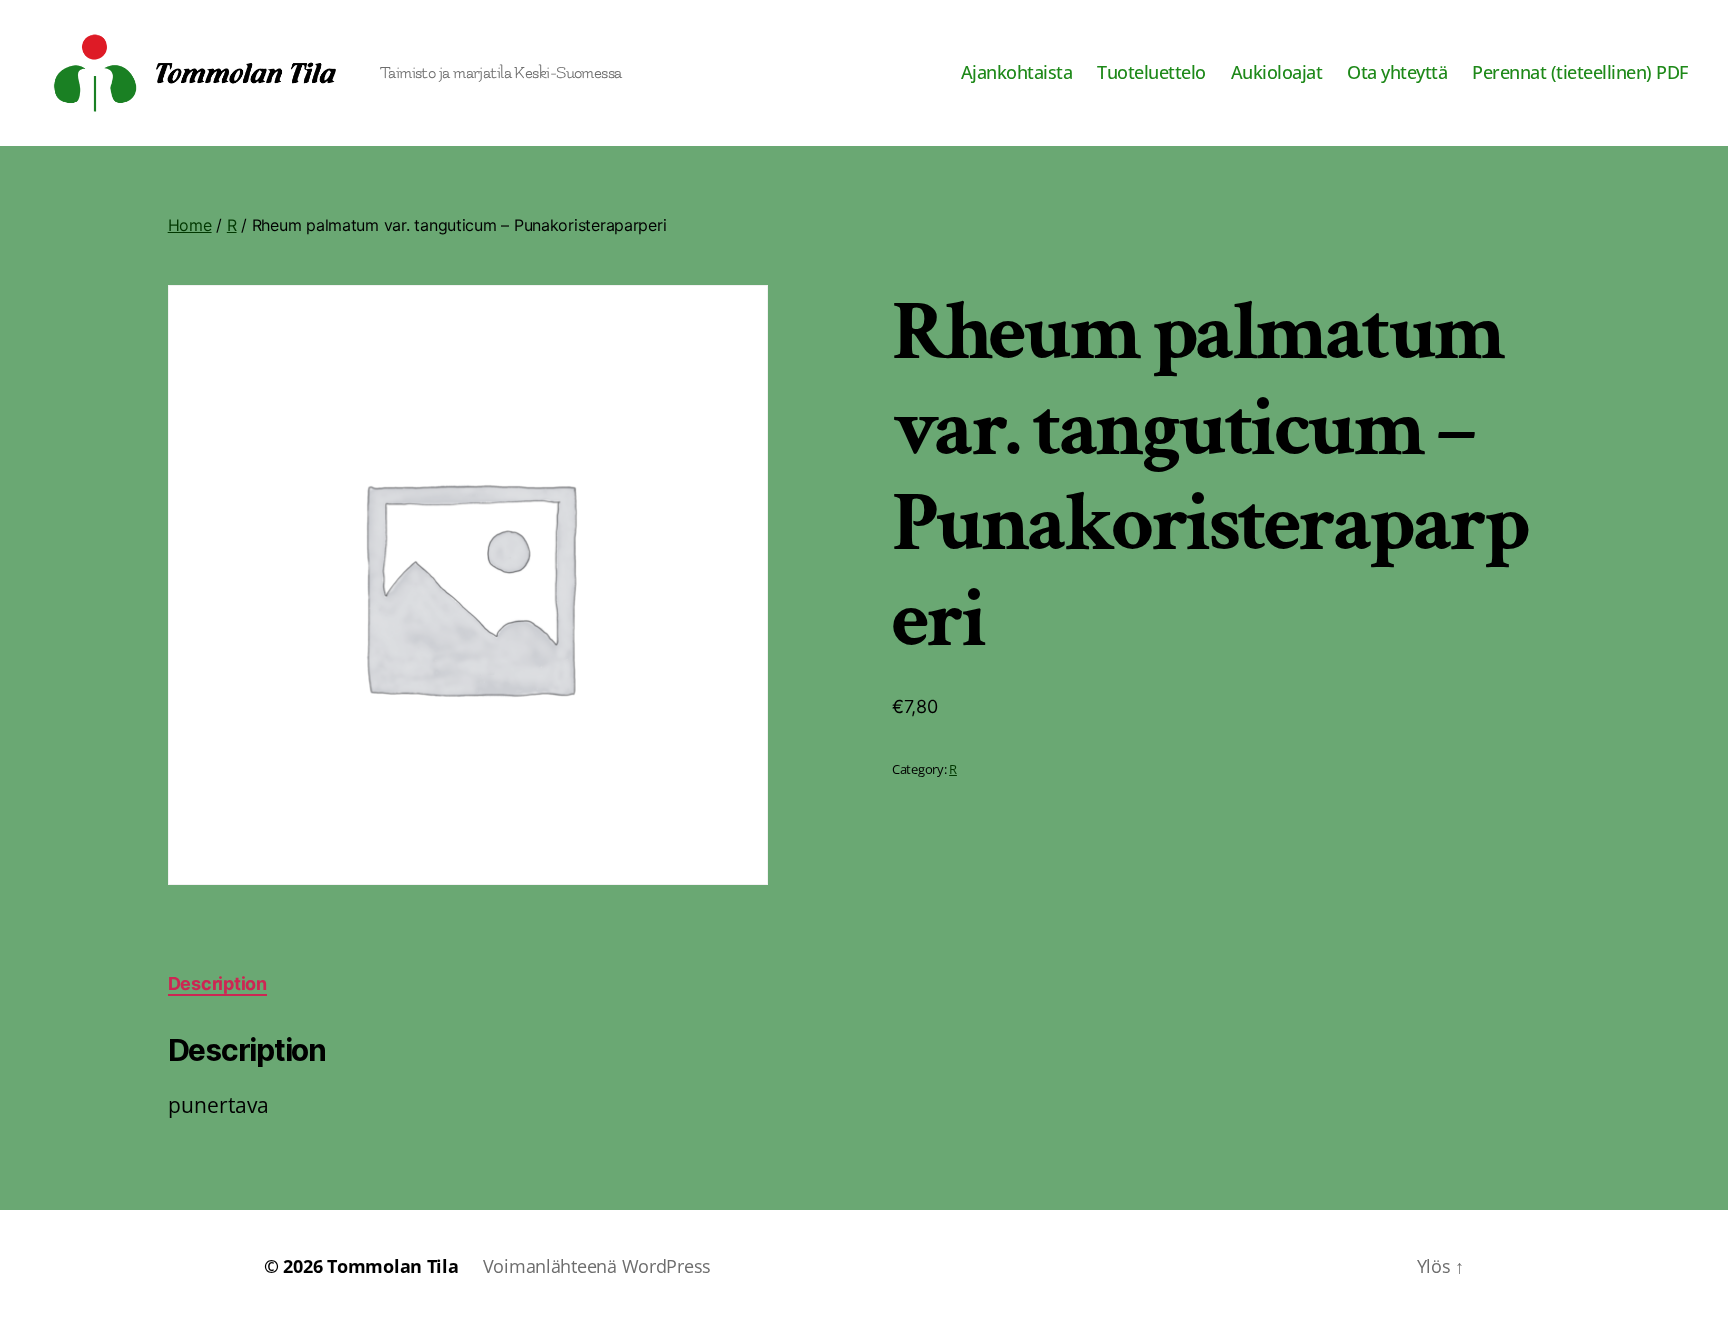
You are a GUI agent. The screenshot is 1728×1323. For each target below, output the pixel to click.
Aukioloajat (1277, 73)
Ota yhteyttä (1397, 73)
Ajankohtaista (1017, 73)
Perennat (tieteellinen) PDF (1580, 73)
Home (190, 225)
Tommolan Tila (393, 1266)
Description (217, 983)
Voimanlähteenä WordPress (597, 1266)
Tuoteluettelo (1151, 73)
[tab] (217, 983)
